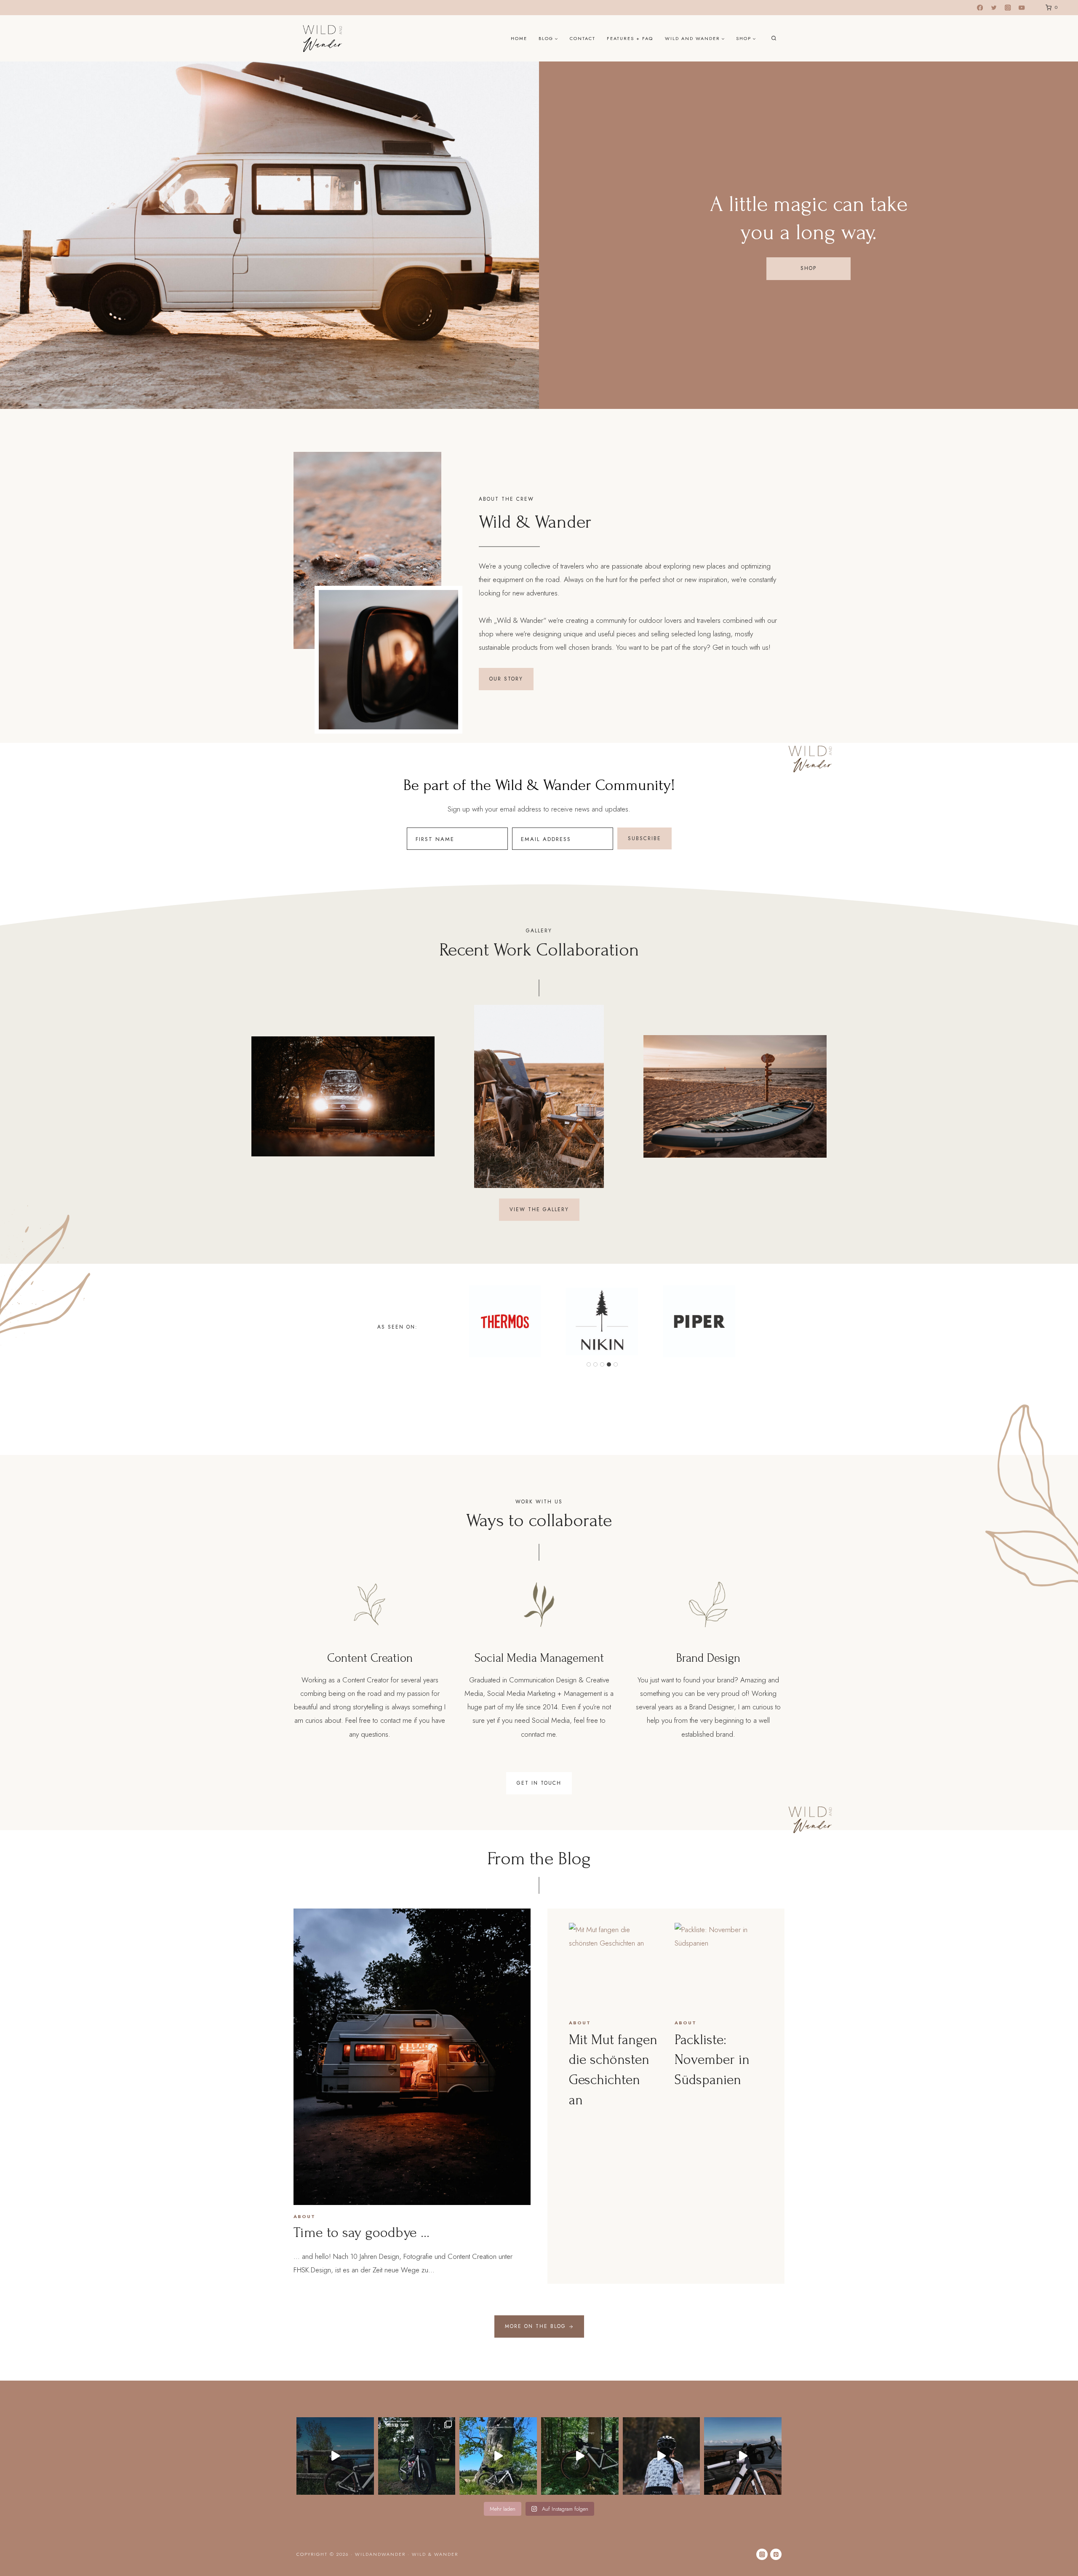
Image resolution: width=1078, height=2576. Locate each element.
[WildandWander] (323, 38)
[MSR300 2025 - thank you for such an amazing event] (417, 2456)
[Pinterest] (776, 2554)
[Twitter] (994, 8)
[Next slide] (820, 1096)
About (304, 2216)
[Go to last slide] (258, 1096)
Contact (583, 38)
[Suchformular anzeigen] (774, 39)
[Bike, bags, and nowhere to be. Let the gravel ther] (743, 2456)
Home (519, 38)
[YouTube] (1022, 8)
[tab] (589, 1364)
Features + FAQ (630, 38)
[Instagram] (1008, 8)
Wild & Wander (435, 2554)
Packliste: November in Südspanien (712, 2060)
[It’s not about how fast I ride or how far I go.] (498, 2456)
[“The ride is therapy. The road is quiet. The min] (335, 2456)
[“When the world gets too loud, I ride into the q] (580, 2456)
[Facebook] (980, 8)
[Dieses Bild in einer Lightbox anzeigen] (343, 1096)
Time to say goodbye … (362, 2233)
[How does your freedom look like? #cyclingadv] (662, 2456)
